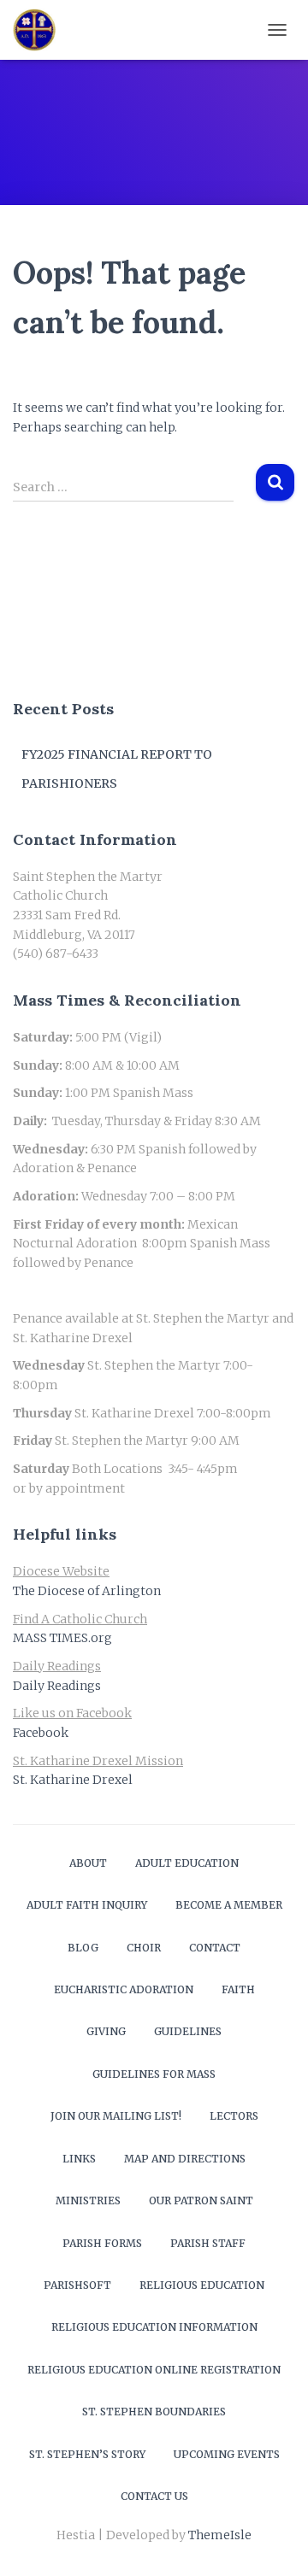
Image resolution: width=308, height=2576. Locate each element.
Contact (215, 1948)
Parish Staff (208, 2243)
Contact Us (154, 2496)
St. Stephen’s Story (87, 2454)
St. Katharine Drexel (73, 1780)
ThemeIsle (220, 2535)
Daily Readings (57, 1686)
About (88, 1863)
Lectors (234, 2116)
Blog (83, 1948)
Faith (238, 1989)
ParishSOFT (77, 2285)
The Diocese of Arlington (87, 1591)
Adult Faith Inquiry (87, 1905)
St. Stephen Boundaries (154, 2412)
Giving (106, 2031)
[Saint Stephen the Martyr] (41, 30)
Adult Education (187, 1863)
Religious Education (202, 2285)
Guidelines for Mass (154, 2074)
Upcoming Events (227, 2454)
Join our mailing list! (116, 2116)
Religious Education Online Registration (154, 2370)
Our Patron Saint (201, 2200)
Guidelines (188, 2031)
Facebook (41, 1733)
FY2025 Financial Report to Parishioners (117, 769)
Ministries (88, 2200)
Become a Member (229, 1905)
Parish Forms (102, 2243)
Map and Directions (185, 2159)
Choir (144, 1948)
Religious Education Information (154, 2327)
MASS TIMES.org (62, 1638)
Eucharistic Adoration (124, 1989)
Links (79, 2159)
